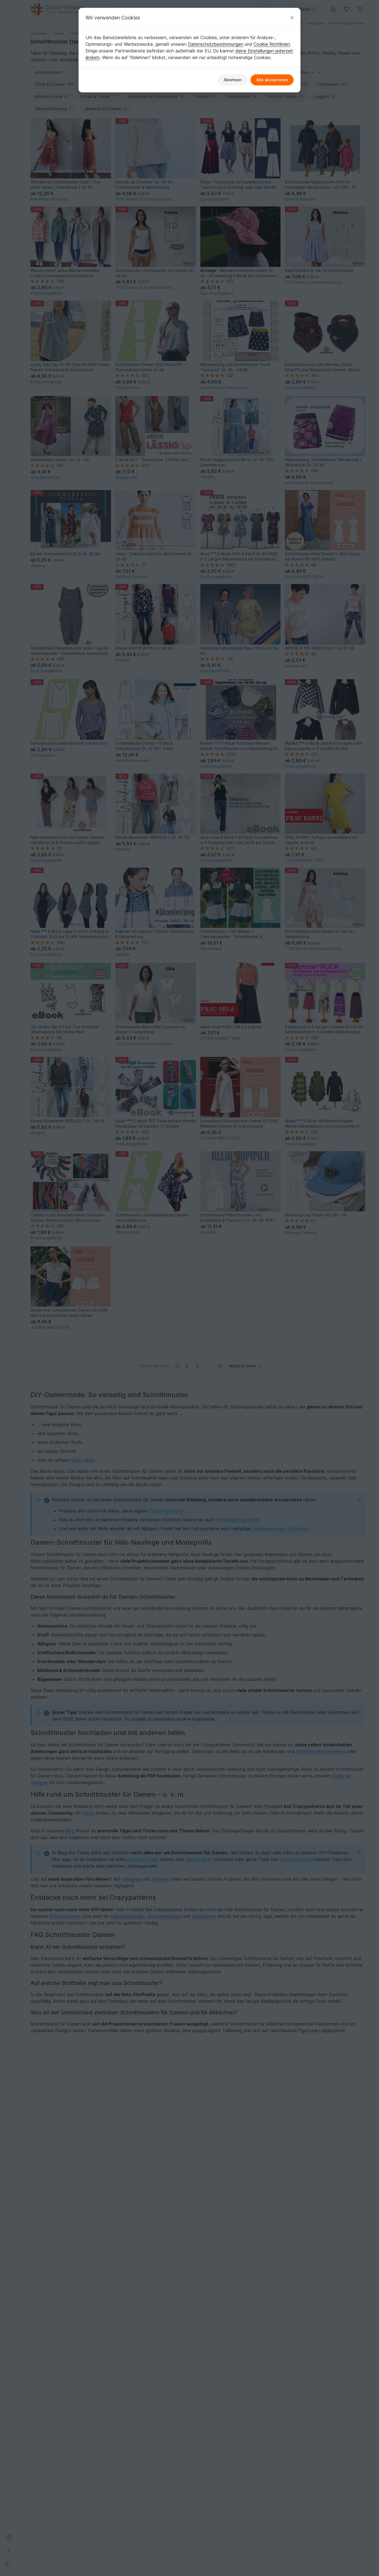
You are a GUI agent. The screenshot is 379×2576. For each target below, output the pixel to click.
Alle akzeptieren (272, 80)
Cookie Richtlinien (272, 44)
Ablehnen (233, 80)
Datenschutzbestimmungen (216, 44)
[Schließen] (292, 18)
